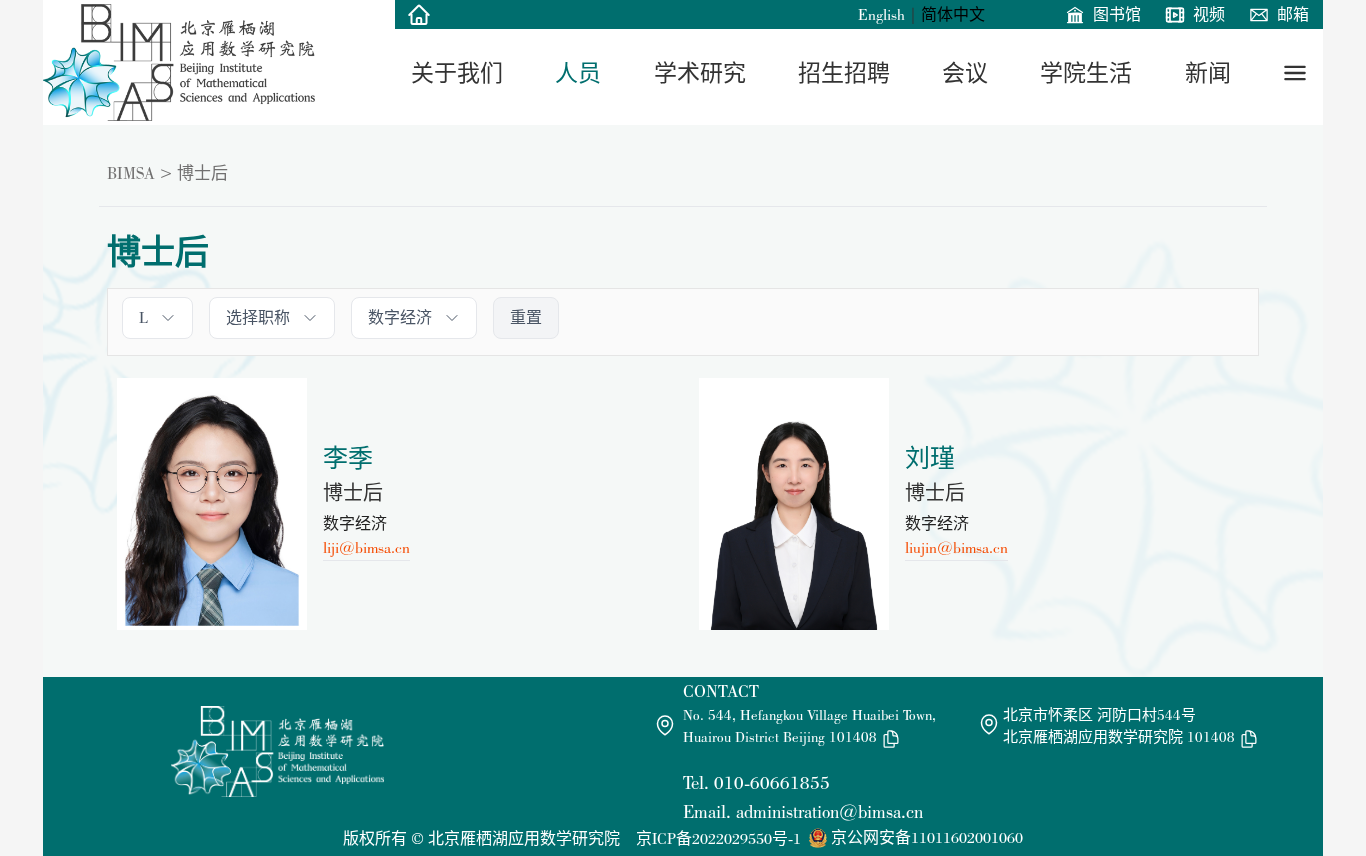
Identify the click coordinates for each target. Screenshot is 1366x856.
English (881, 14)
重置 (526, 317)
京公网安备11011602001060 (927, 837)
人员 (578, 73)
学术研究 (700, 73)
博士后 (202, 173)
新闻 (1208, 73)
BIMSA (131, 173)
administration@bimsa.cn (829, 811)
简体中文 (953, 14)
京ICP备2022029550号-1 (718, 838)
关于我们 (457, 73)
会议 (965, 73)
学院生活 (1086, 73)
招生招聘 (844, 73)
